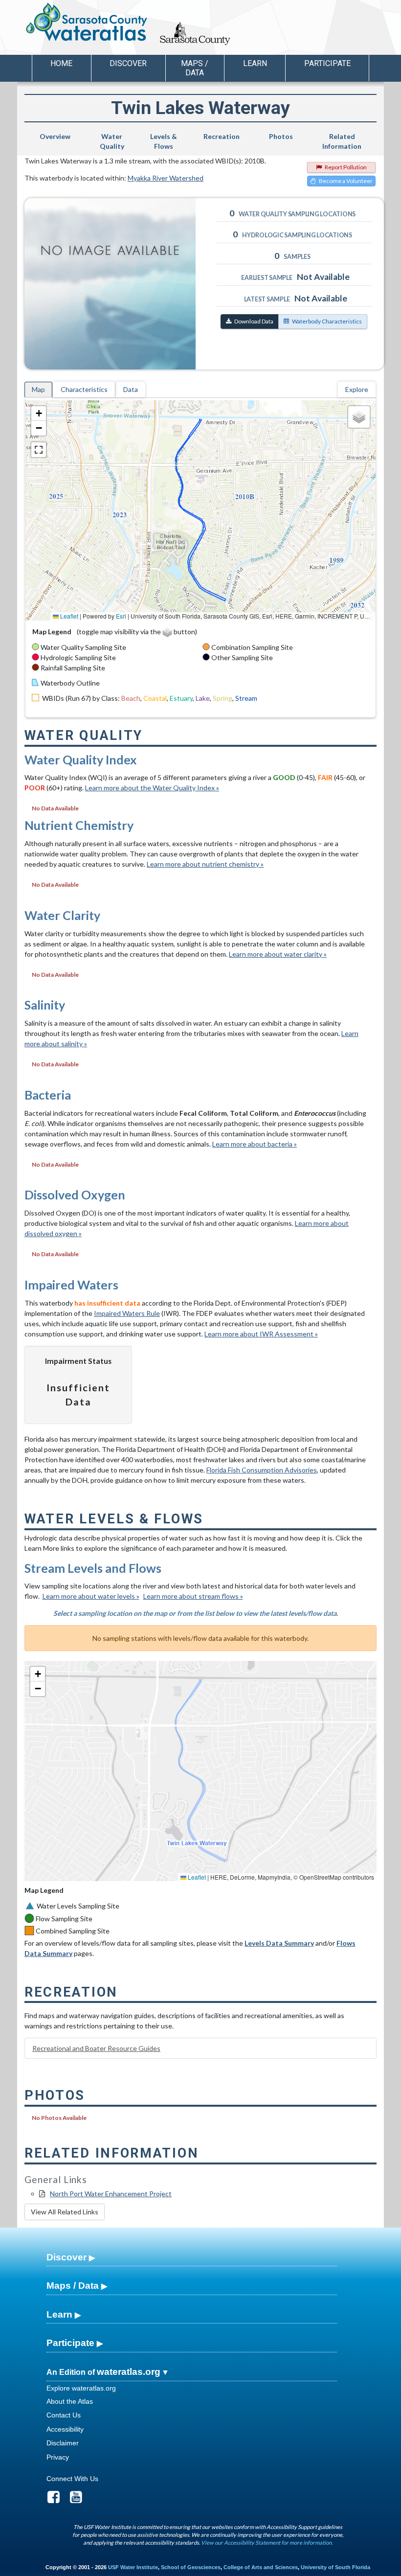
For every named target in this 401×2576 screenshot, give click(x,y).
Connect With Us (72, 2479)
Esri (121, 616)
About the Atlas (70, 2401)
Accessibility (65, 2429)
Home (61, 63)
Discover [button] (128, 63)
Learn (59, 2314)
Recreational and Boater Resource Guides (96, 2048)
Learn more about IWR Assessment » (261, 1334)
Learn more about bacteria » (255, 1144)
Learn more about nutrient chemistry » (205, 864)
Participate (70, 2343)
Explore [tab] (357, 389)
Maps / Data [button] (195, 68)
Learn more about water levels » (91, 1596)
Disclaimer (63, 2443)
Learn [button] (255, 63)
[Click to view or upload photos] (117, 284)
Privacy (58, 2457)
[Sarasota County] (217, 42)
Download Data (254, 321)
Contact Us (64, 2415)
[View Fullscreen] (39, 450)
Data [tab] (131, 389)
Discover (67, 2257)
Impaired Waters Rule (127, 1313)
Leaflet (68, 616)
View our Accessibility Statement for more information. (267, 2542)
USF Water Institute (133, 2567)
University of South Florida (335, 2567)
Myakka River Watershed (166, 178)
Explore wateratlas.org (81, 2388)
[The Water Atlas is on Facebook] (57, 2500)
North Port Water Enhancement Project (111, 2194)
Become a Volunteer (346, 181)
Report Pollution (346, 167)
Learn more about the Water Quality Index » (152, 788)
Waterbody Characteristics (327, 321)
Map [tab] (38, 389)
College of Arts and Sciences (261, 2567)
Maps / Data (73, 2286)
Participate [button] (327, 63)
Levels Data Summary (279, 1943)
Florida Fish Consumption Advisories (262, 1470)
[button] (39, 414)
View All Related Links (65, 2212)
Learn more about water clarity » (278, 954)
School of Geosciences (191, 2567)
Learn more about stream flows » (193, 1596)
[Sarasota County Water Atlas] (87, 22)
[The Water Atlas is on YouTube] (79, 2500)
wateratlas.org (129, 2372)
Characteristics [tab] (84, 389)
